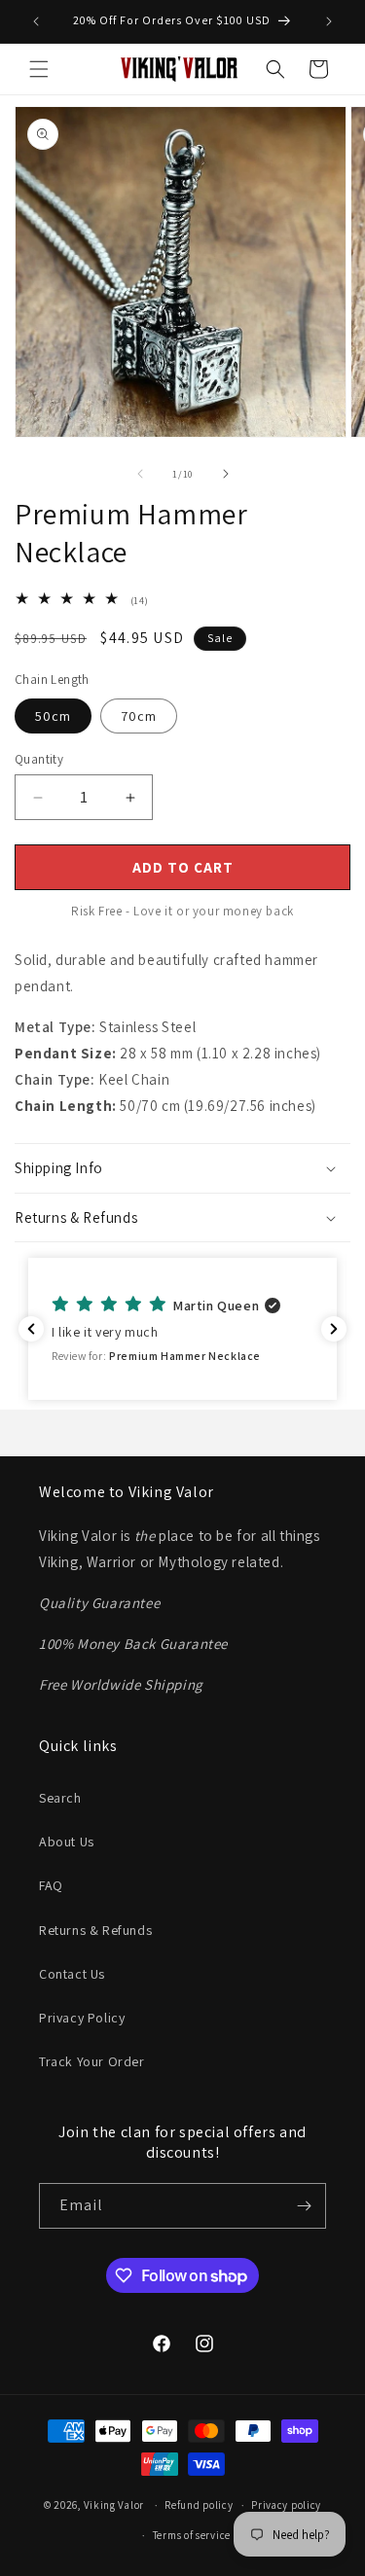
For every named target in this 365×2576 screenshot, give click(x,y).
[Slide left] (140, 474)
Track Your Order (92, 2061)
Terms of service (192, 2535)
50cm (53, 716)
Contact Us (72, 1974)
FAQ (51, 1885)
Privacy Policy (82, 2018)
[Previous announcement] (36, 21)
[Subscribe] (304, 2206)
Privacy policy (286, 2505)
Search (60, 1798)
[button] (39, 69)
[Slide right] (226, 474)
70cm (139, 716)
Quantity (39, 759)
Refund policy (199, 2505)
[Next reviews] (334, 1329)
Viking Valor (114, 2505)
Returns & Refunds (95, 1930)
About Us (67, 1842)
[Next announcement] (329, 21)
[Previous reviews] (31, 1329)
